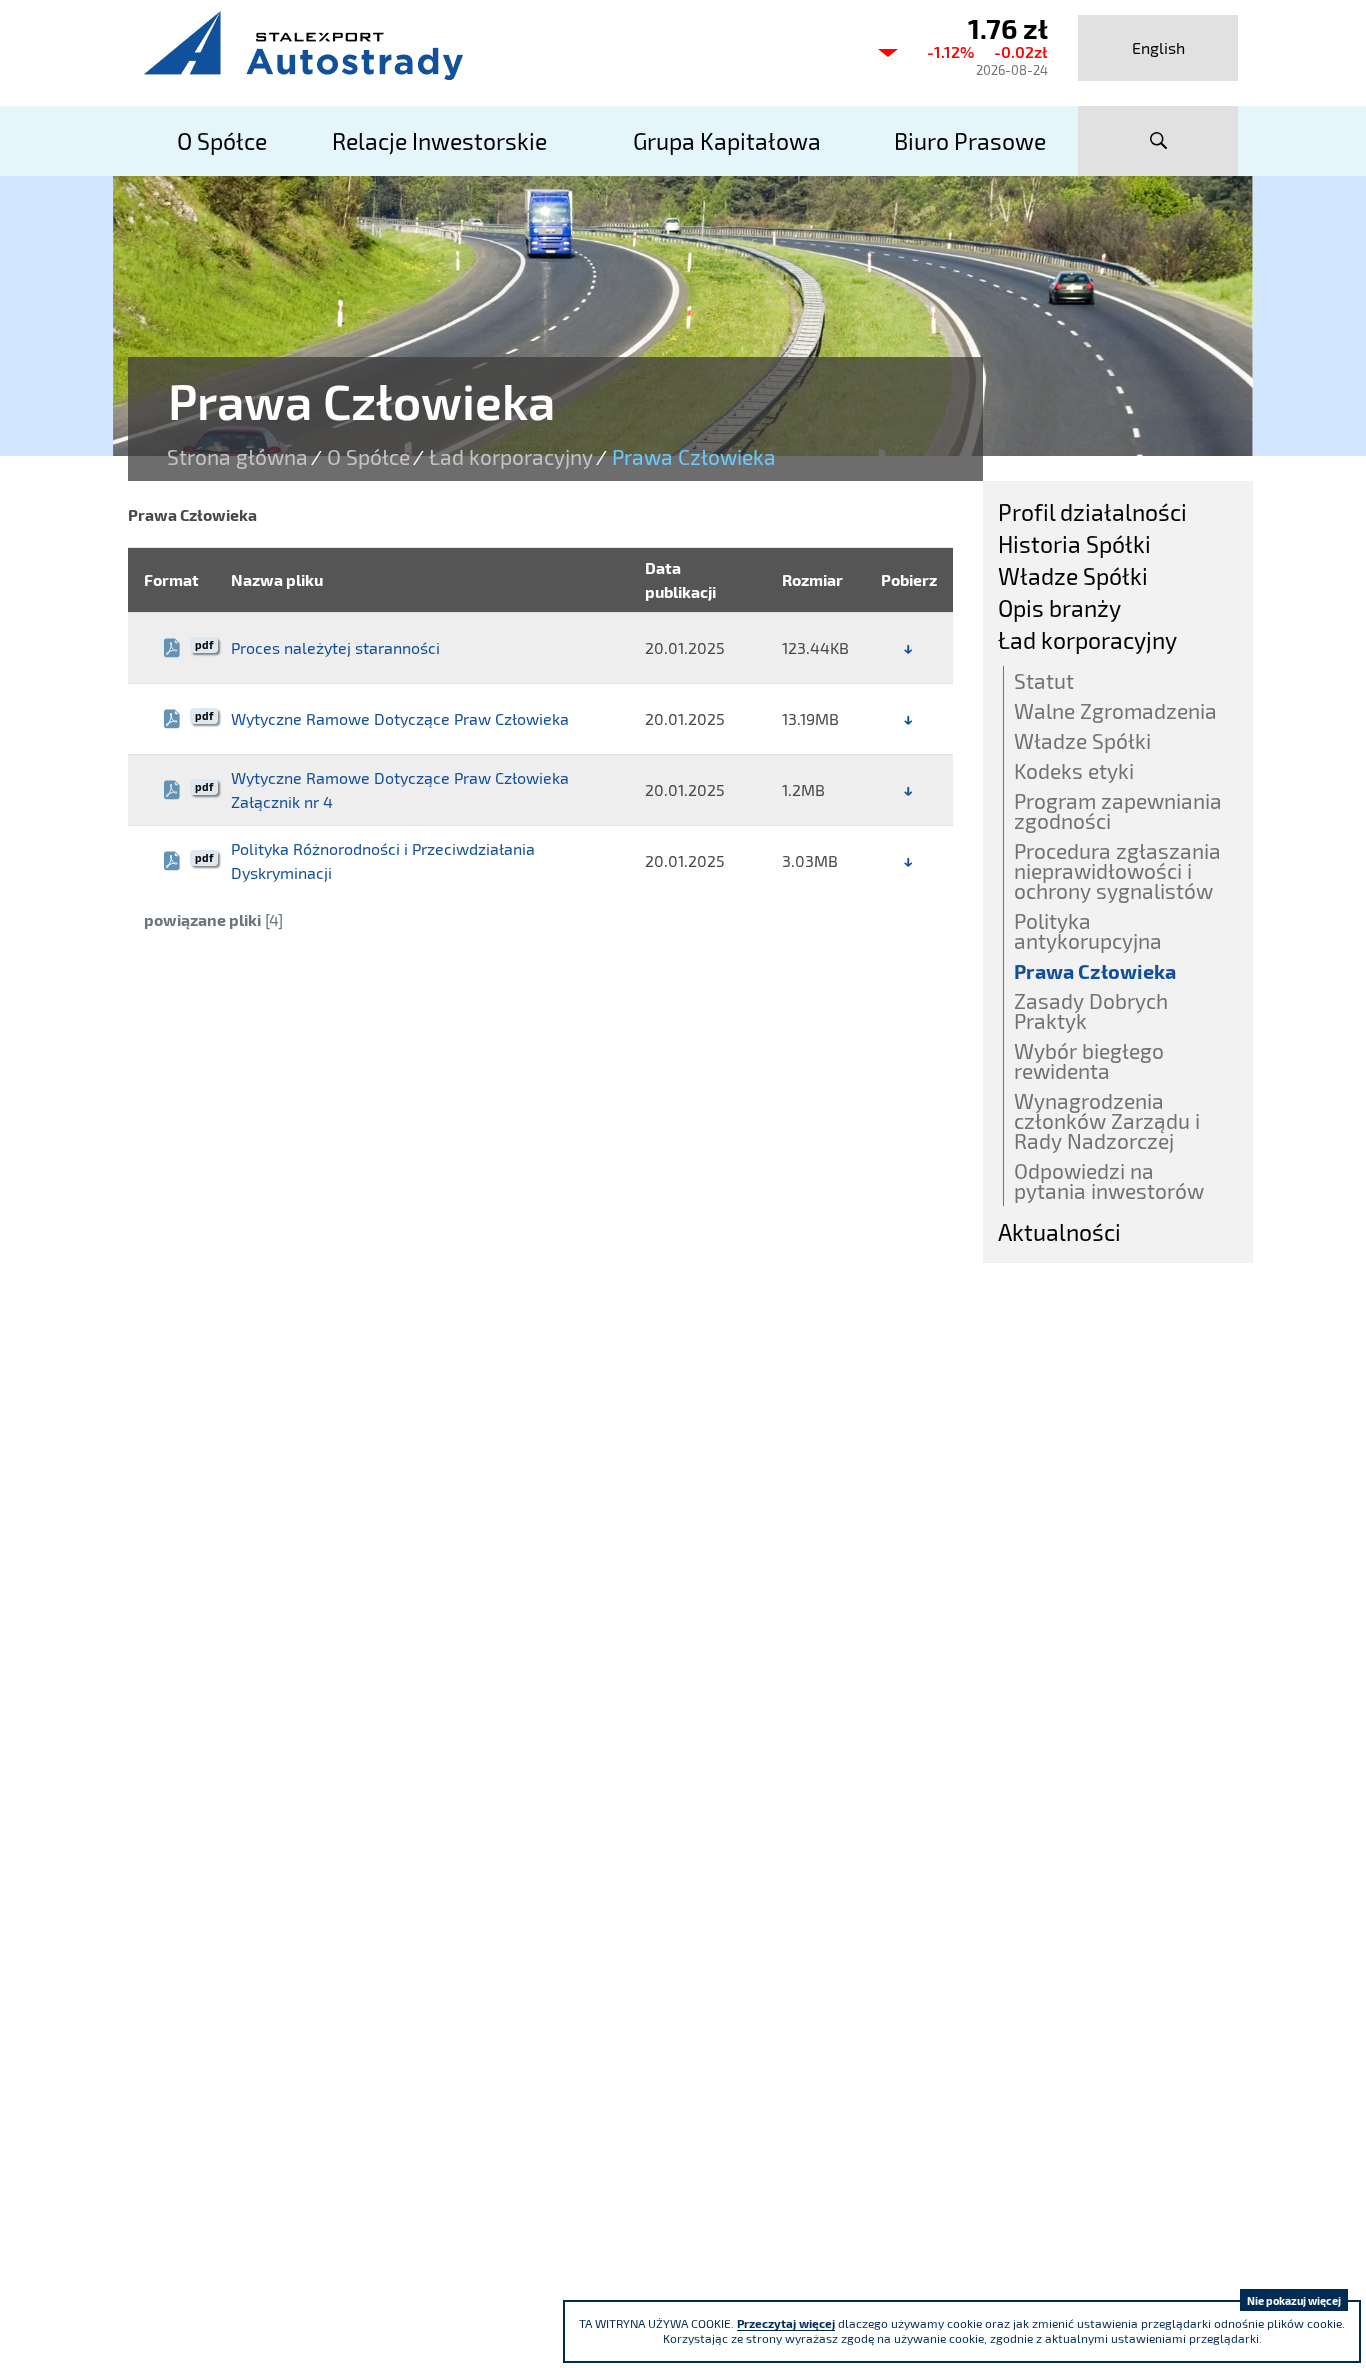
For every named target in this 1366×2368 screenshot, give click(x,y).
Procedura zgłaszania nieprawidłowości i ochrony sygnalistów (1117, 870)
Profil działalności (1092, 512)
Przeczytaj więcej (786, 2323)
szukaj (1158, 141)
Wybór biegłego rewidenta (1089, 1060)
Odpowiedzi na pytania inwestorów (1109, 1180)
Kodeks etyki (1074, 770)
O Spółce (368, 457)
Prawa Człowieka (1095, 971)
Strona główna (237, 457)
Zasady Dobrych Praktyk (1091, 1010)
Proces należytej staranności (335, 647)
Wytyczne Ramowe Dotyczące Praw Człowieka (400, 718)
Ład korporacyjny (511, 457)
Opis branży (1059, 608)
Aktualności (1059, 1232)
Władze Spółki (1073, 576)
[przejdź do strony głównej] (493, 45)
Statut (1044, 680)
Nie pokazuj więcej (1294, 2300)
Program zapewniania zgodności (1118, 810)
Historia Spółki (1074, 544)
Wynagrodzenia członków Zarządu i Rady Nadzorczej (1107, 1120)
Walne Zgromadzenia (1115, 710)
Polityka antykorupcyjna (1088, 930)
